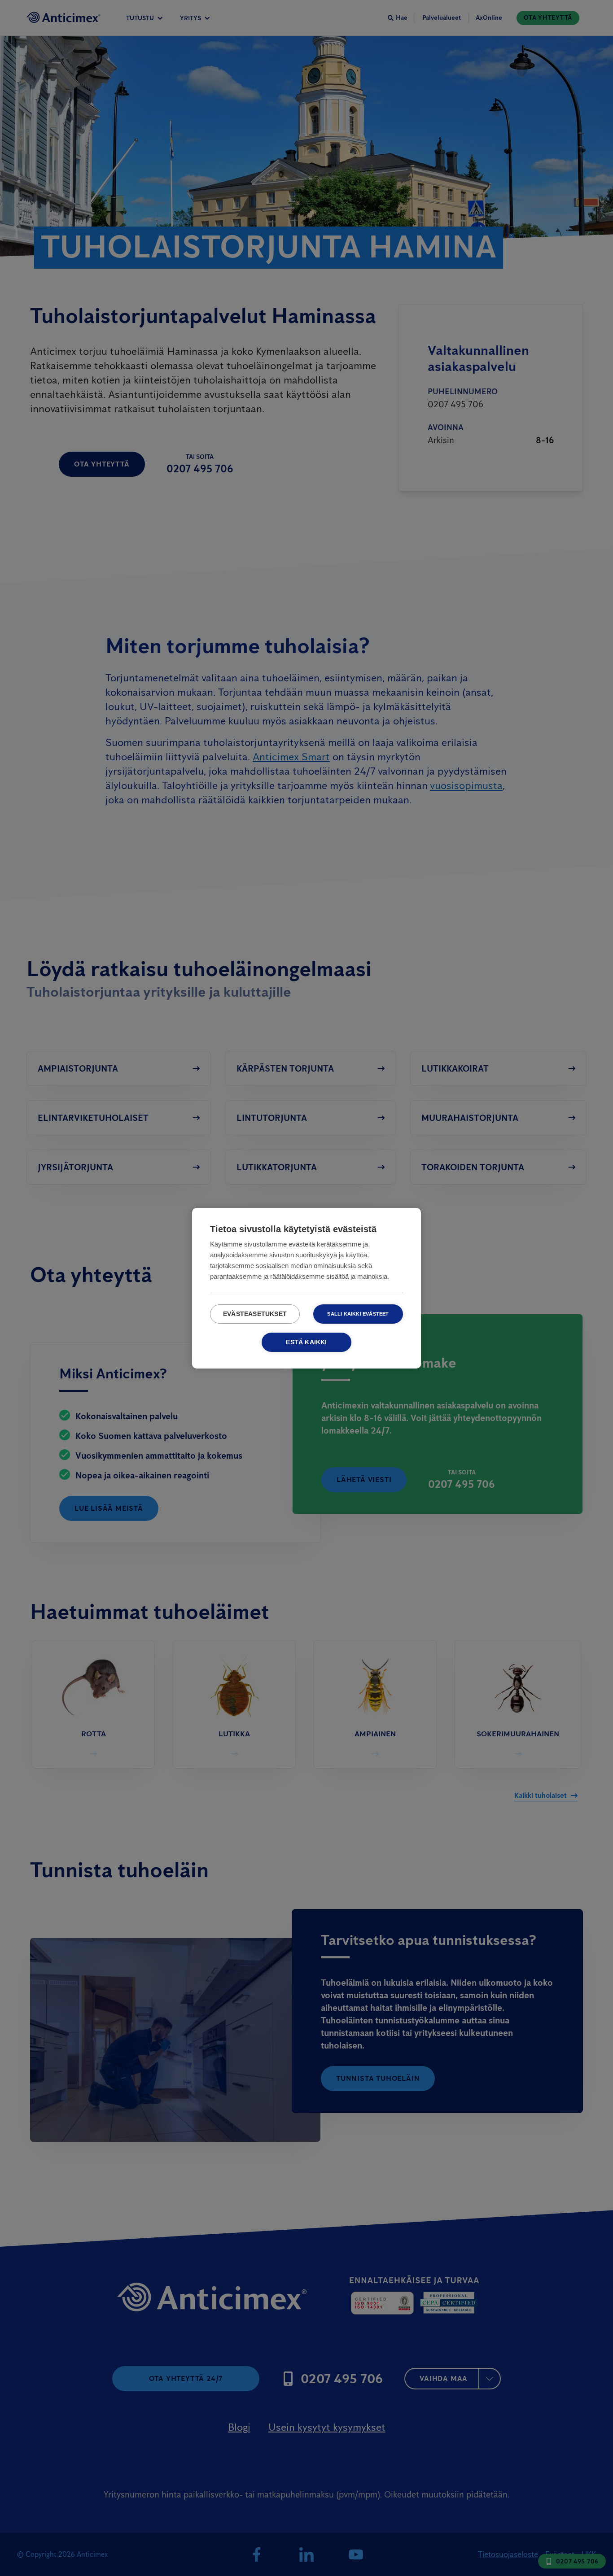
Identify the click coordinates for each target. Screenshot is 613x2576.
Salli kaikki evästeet (358, 1314)
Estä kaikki (306, 1342)
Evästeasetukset (255, 1314)
